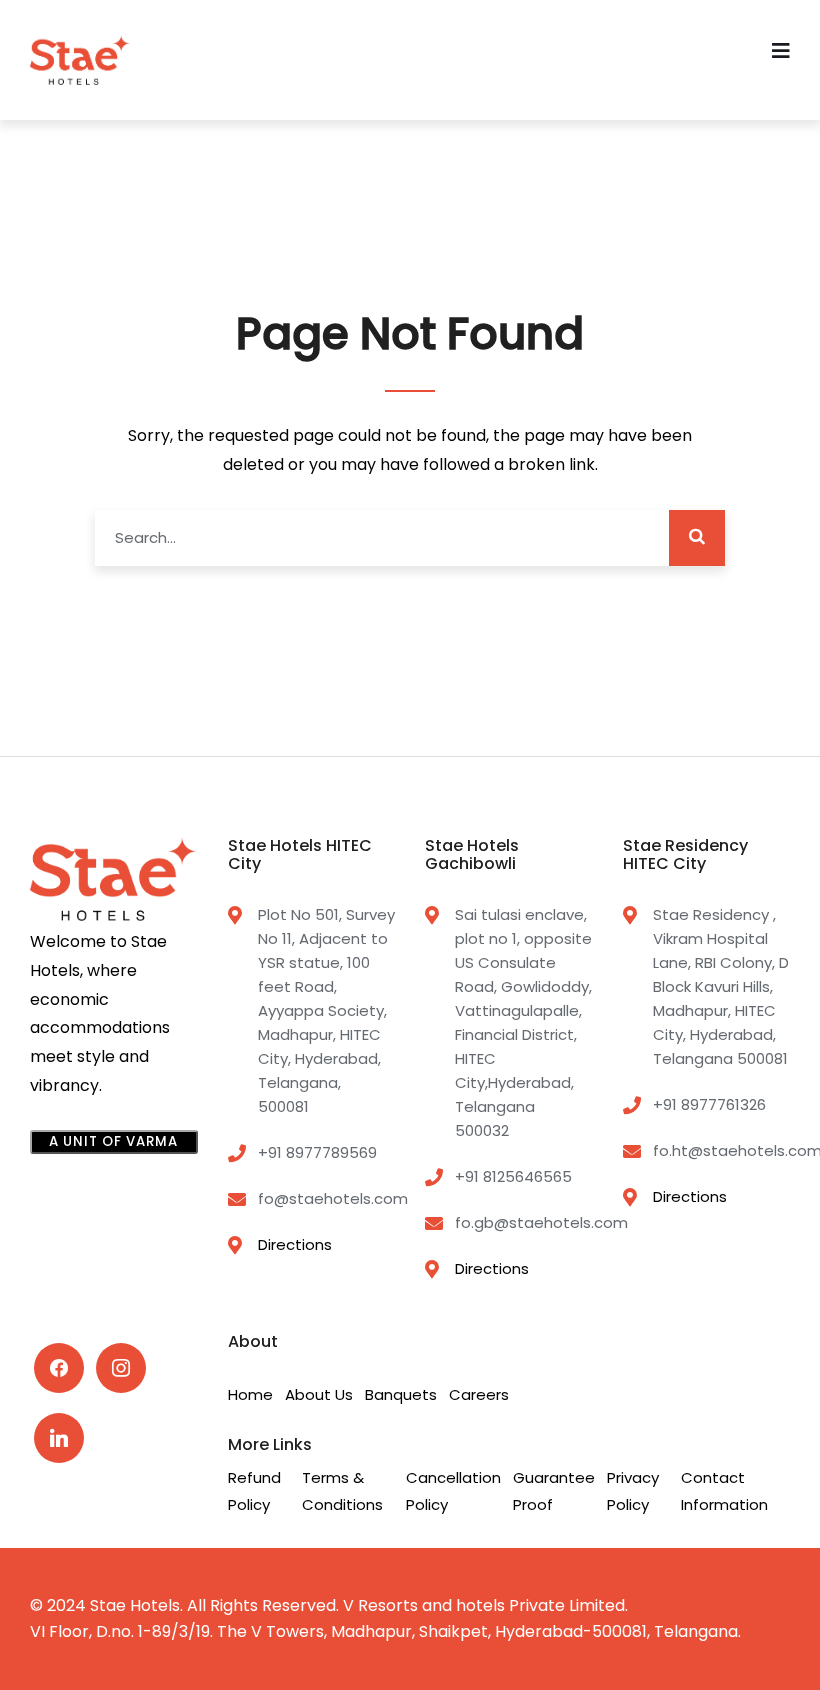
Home (250, 1394)
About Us (319, 1394)
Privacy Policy (633, 1491)
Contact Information (724, 1491)
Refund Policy (254, 1491)
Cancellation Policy (453, 1491)
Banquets (401, 1394)
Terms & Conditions (342, 1491)
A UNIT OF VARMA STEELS (113, 1143)
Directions (295, 1244)
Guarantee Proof (554, 1491)
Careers (479, 1394)
